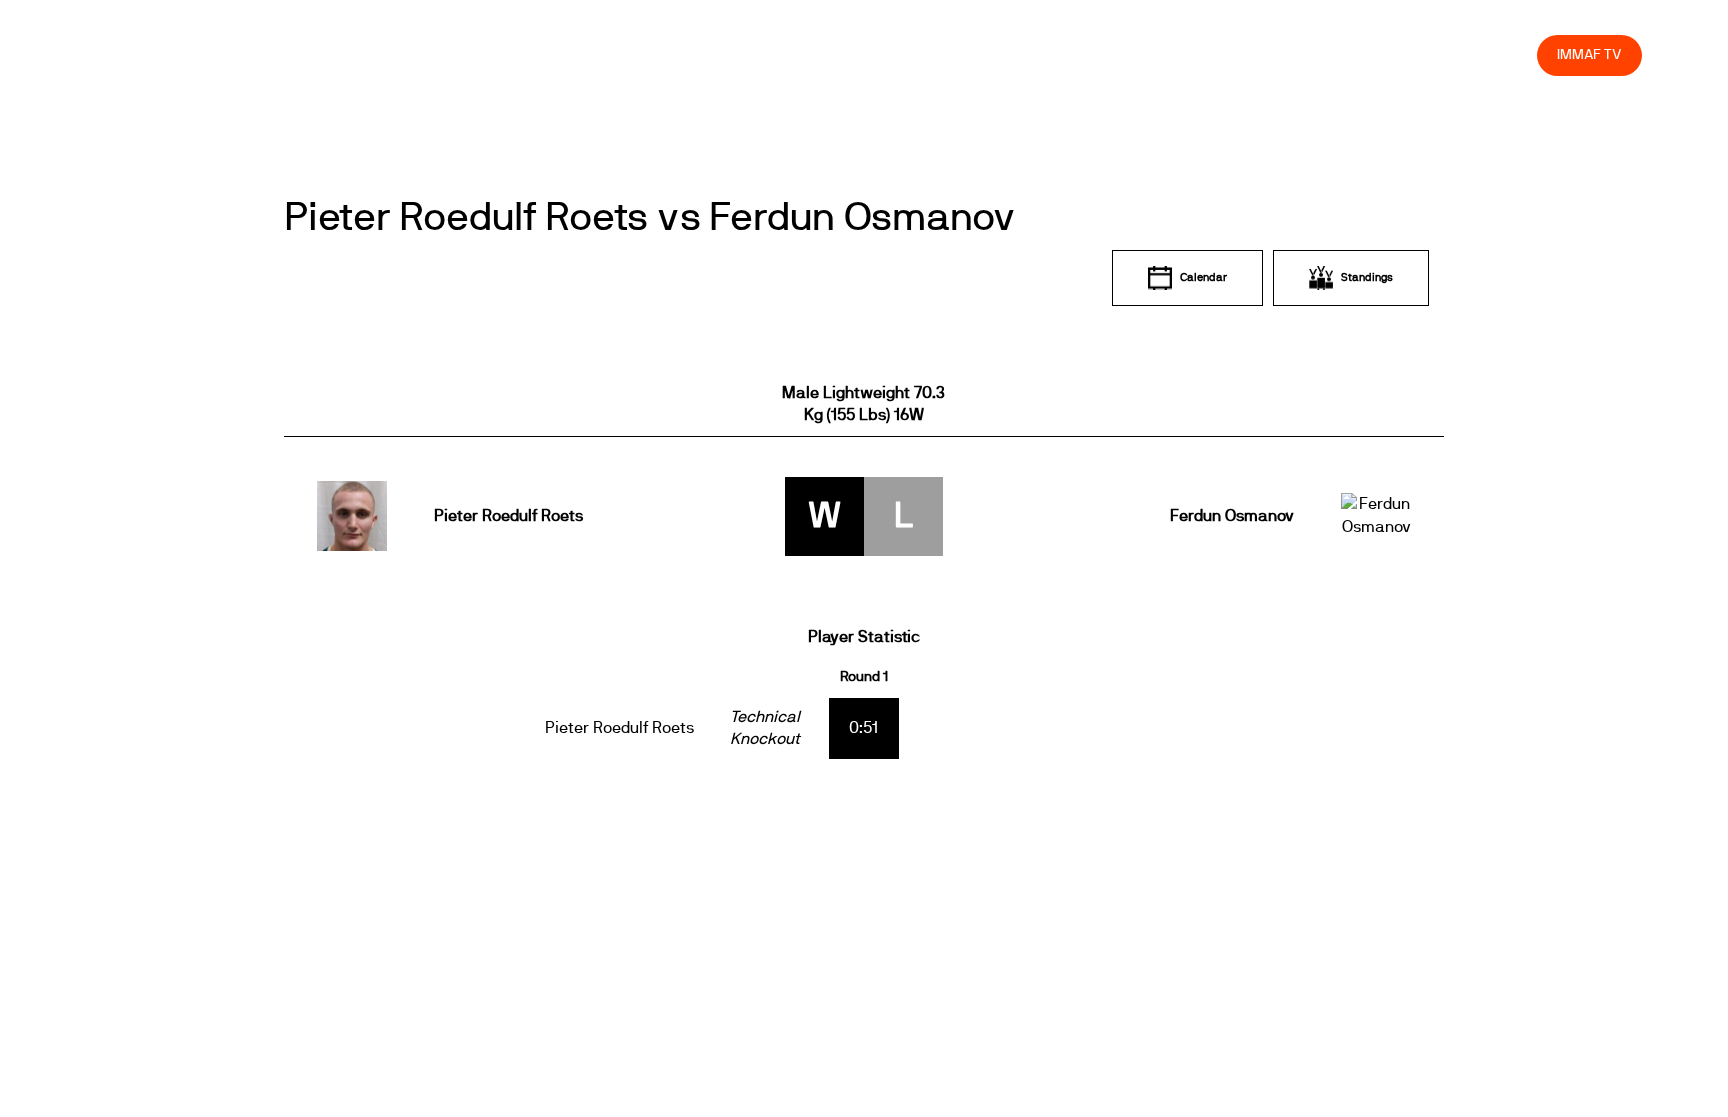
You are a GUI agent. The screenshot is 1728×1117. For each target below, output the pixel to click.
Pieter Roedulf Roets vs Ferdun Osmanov (650, 218)
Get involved (1168, 54)
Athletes (1343, 54)
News (935, 54)
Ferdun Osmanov (1231, 516)
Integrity (1428, 54)
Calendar (1203, 277)
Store (1503, 54)
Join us (1262, 54)
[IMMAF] (133, 55)
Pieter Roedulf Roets (508, 516)
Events (1006, 54)
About (1077, 54)
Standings (1367, 277)
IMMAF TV (1589, 54)
